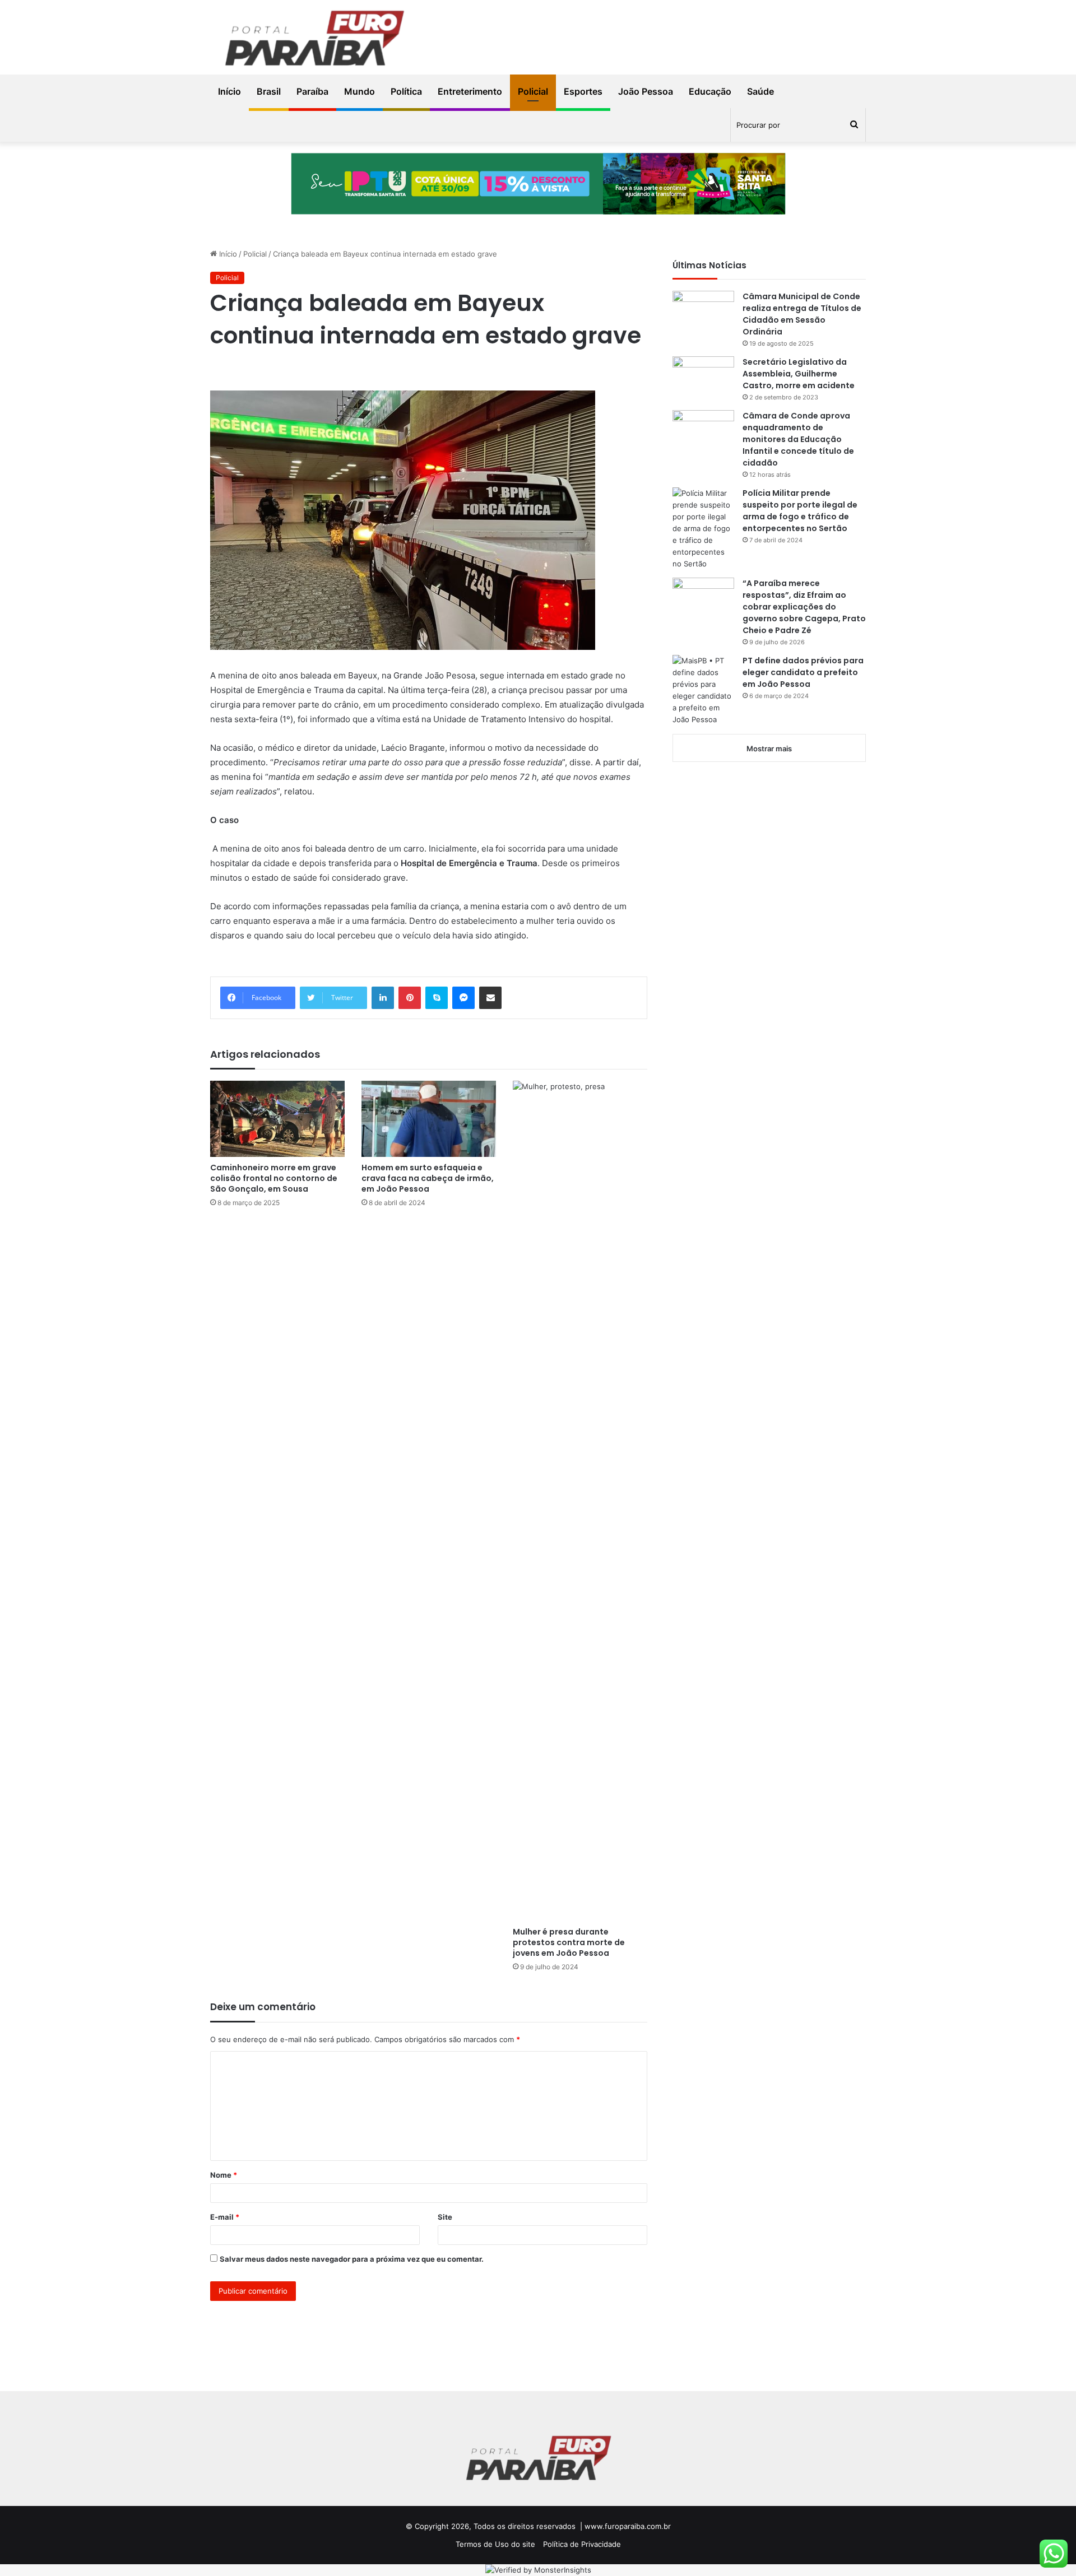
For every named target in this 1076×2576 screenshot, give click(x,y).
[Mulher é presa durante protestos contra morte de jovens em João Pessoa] (580, 1501)
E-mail (225, 2217)
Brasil (269, 91)
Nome (224, 2175)
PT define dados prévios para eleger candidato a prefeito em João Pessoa (803, 672)
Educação (710, 91)
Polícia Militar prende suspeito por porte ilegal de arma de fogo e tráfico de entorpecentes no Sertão (800, 511)
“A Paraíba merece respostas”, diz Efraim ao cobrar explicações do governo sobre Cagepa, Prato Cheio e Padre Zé (804, 607)
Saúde (760, 91)
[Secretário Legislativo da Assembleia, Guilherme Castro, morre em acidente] (703, 377)
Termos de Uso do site (495, 2544)
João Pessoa (646, 91)
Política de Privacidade (582, 2544)
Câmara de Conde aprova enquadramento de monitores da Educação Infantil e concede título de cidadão (798, 439)
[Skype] (437, 998)
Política (406, 91)
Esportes (583, 91)
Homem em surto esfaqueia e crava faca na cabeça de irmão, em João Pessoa (428, 1178)
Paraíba (312, 91)
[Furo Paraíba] (314, 40)
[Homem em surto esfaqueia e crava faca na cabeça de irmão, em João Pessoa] (429, 1119)
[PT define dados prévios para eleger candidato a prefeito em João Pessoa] (703, 690)
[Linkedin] (383, 998)
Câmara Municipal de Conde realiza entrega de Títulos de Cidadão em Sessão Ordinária (802, 314)
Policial (533, 91)
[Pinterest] (410, 998)
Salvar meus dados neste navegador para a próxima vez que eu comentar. (352, 2259)
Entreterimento (470, 91)
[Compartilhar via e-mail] (490, 998)
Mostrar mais (769, 748)
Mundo (360, 91)
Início (229, 91)
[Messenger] (463, 998)
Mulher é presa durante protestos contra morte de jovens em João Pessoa (569, 1942)
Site (445, 2217)
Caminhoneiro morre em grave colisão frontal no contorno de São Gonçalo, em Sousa (274, 1178)
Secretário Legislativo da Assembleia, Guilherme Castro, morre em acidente (799, 374)
